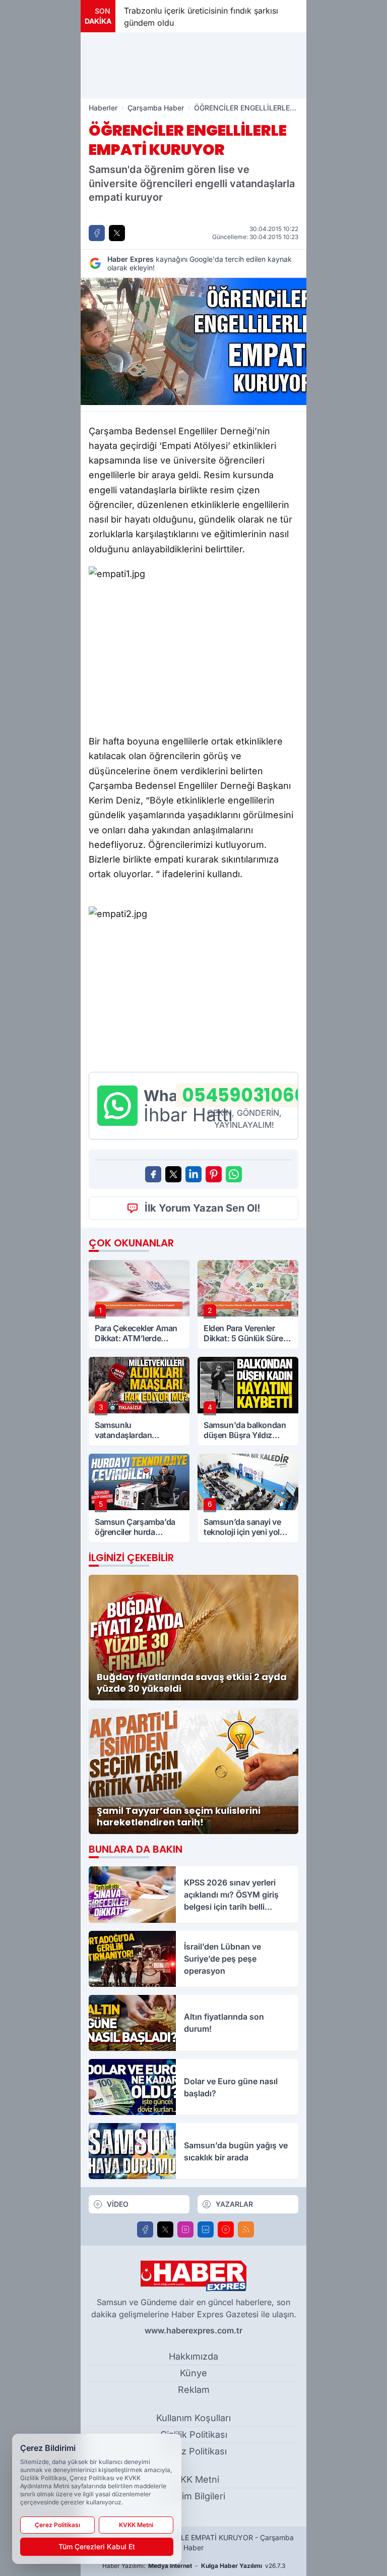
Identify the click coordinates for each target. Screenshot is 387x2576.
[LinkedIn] (206, 2229)
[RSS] (246, 2229)
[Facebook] (145, 2229)
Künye (193, 2373)
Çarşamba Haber (156, 108)
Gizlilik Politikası (194, 2435)
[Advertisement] (193, 66)
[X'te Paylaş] (117, 233)
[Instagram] (185, 2229)
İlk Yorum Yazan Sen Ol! (203, 1208)
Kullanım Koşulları (193, 2418)
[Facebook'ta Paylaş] (97, 233)
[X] (165, 2229)
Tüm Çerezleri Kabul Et (97, 2546)
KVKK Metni (194, 2479)
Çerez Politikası (193, 2451)
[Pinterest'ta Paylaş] (214, 1174)
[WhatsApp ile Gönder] (234, 1174)
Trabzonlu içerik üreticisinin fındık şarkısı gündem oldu (201, 17)
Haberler (103, 108)
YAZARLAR (234, 2204)
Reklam (194, 2390)
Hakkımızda (193, 2356)
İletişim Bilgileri (193, 2496)
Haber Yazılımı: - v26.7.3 (194, 2566)
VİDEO (118, 2204)
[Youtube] (226, 2229)
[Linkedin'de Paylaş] (193, 1174)
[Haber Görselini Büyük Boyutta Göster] (193, 341)
